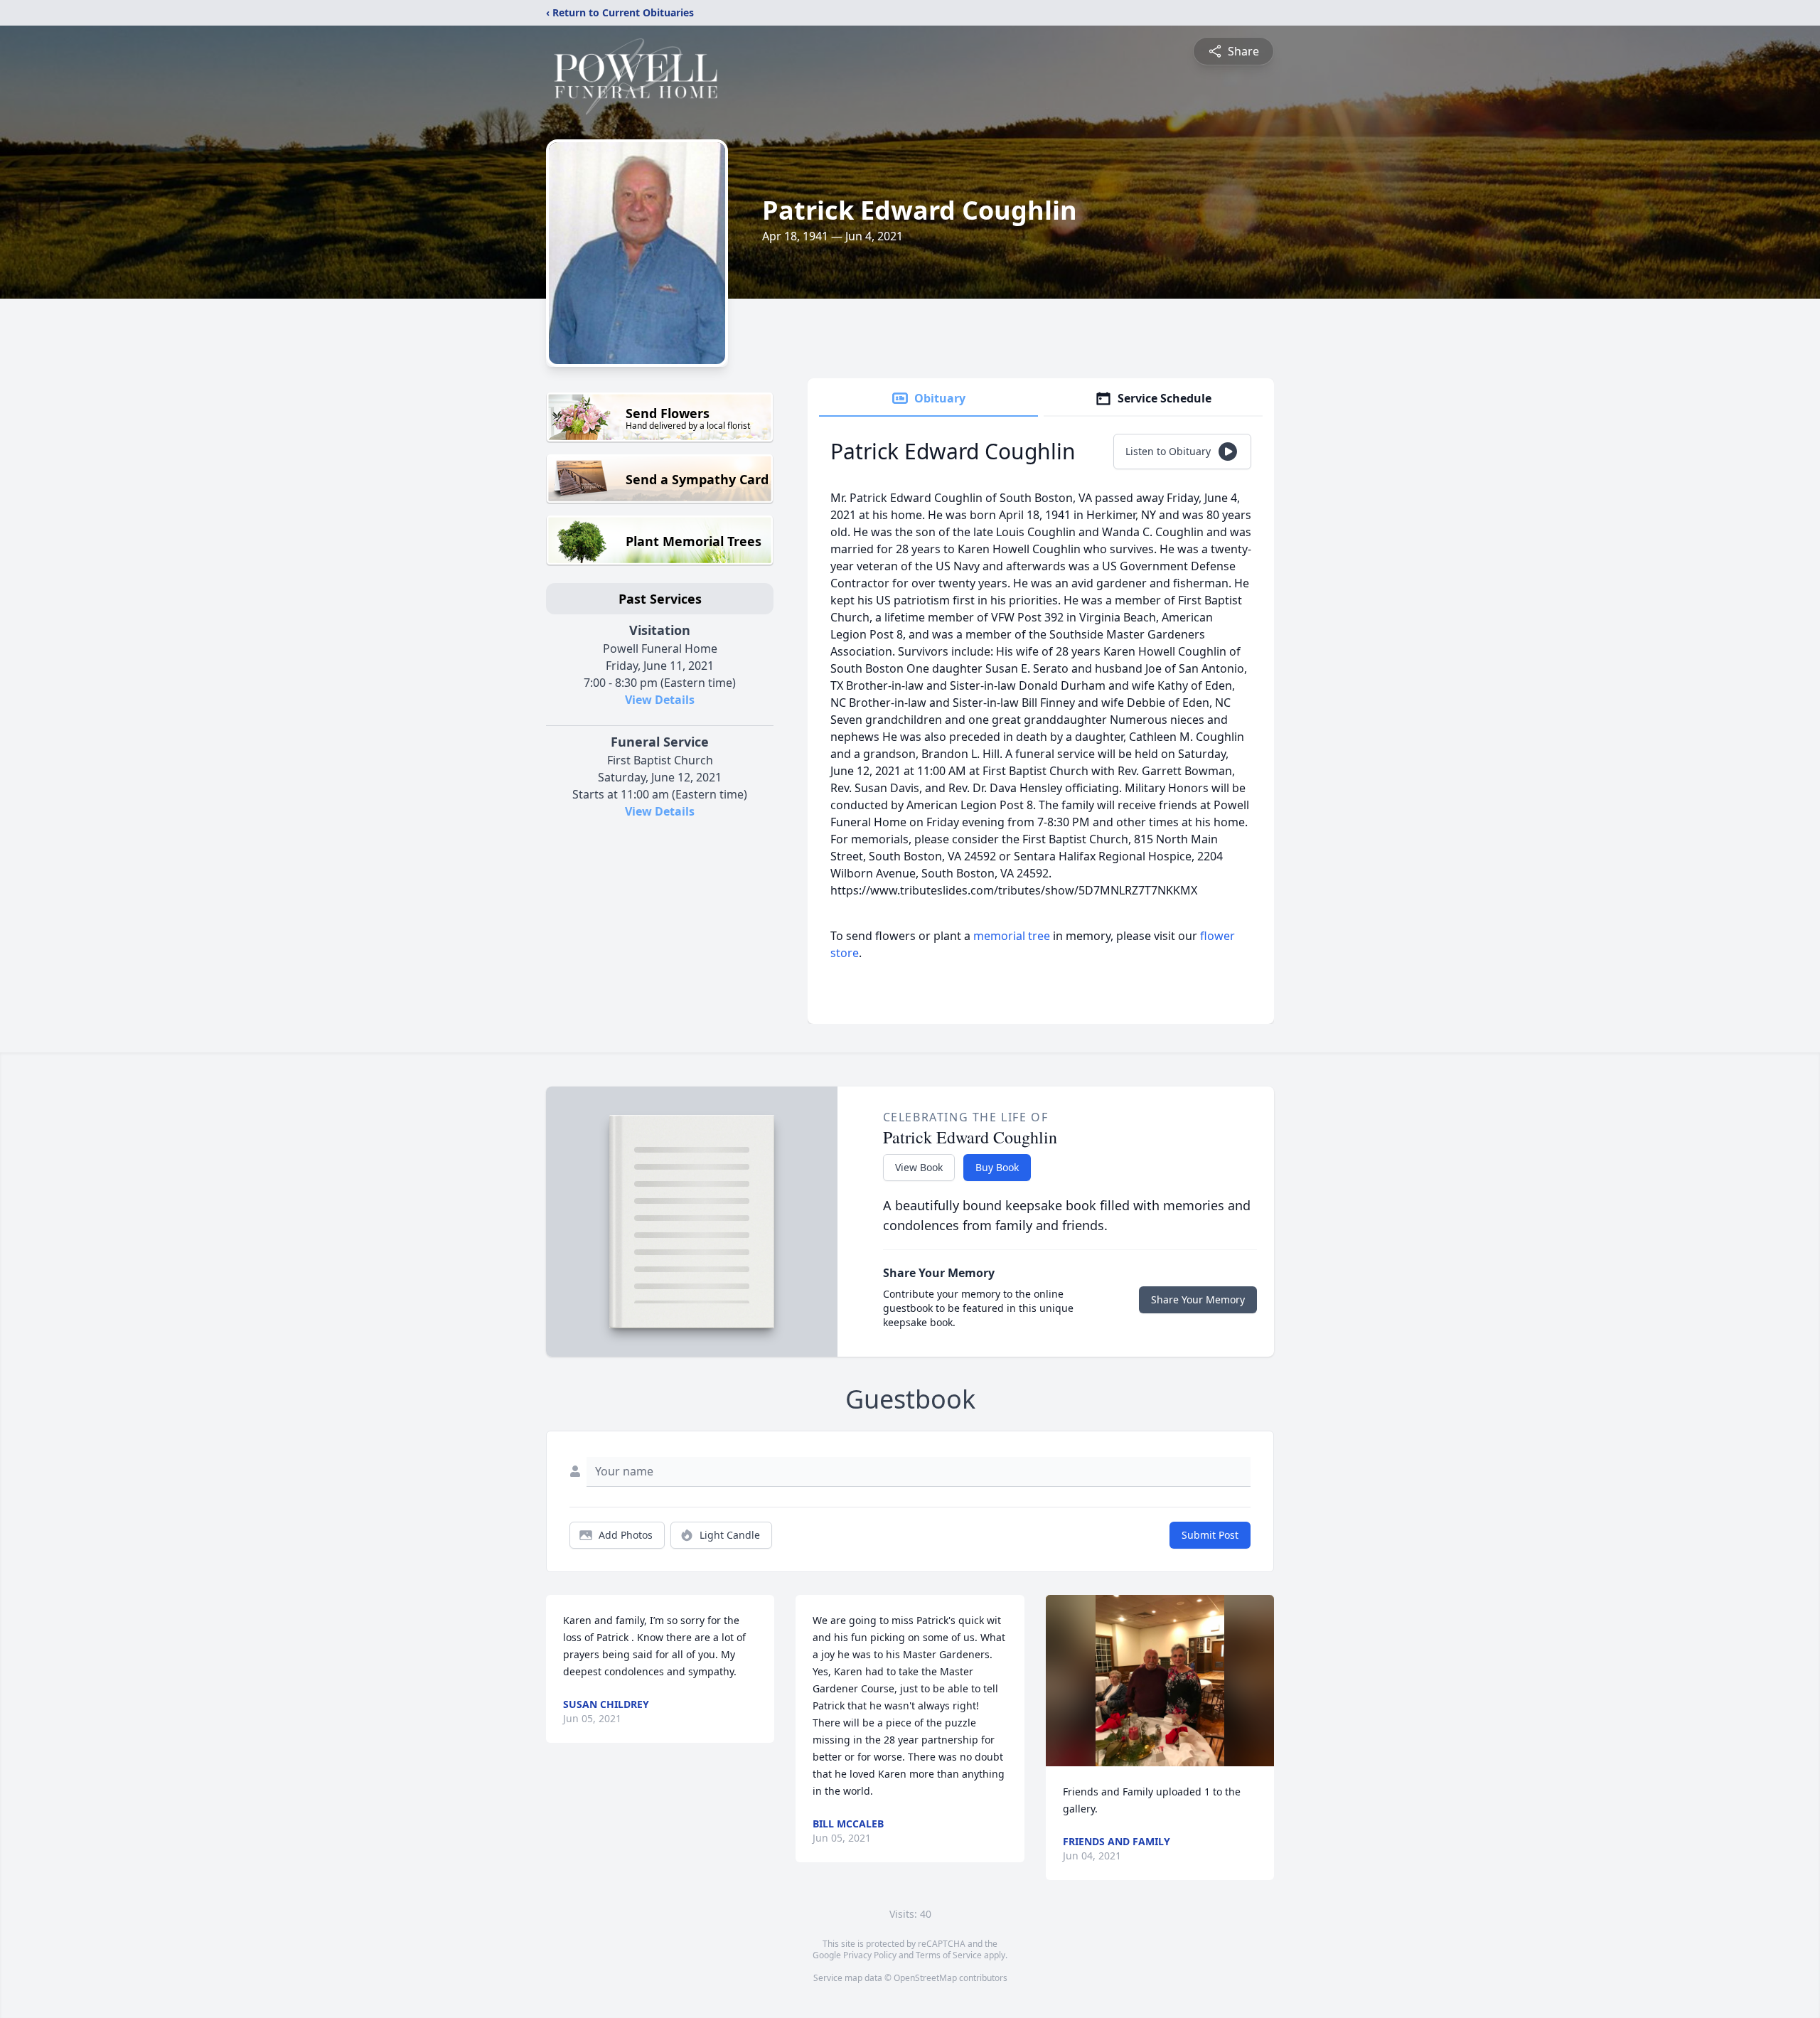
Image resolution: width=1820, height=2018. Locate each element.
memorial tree (1012, 936)
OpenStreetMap (925, 1978)
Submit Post (1210, 1535)
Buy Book (997, 1167)
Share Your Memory (1198, 1299)
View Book (919, 1167)
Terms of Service (949, 1955)
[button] (1160, 1681)
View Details (660, 700)
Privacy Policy (870, 1955)
